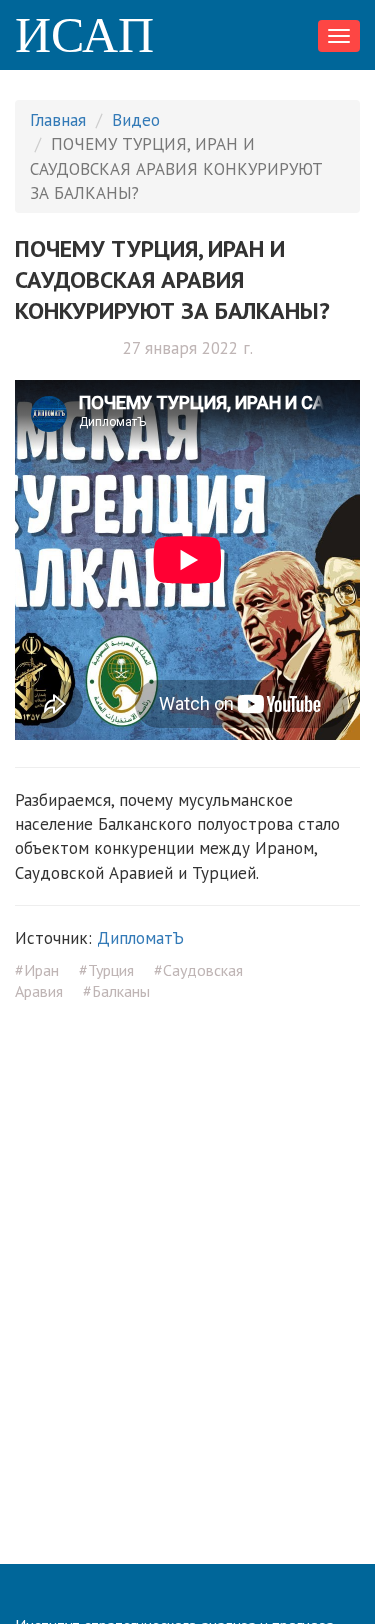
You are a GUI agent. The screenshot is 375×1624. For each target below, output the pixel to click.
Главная (58, 120)
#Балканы (116, 991)
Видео (136, 120)
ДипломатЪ (140, 938)
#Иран (37, 970)
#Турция (106, 970)
